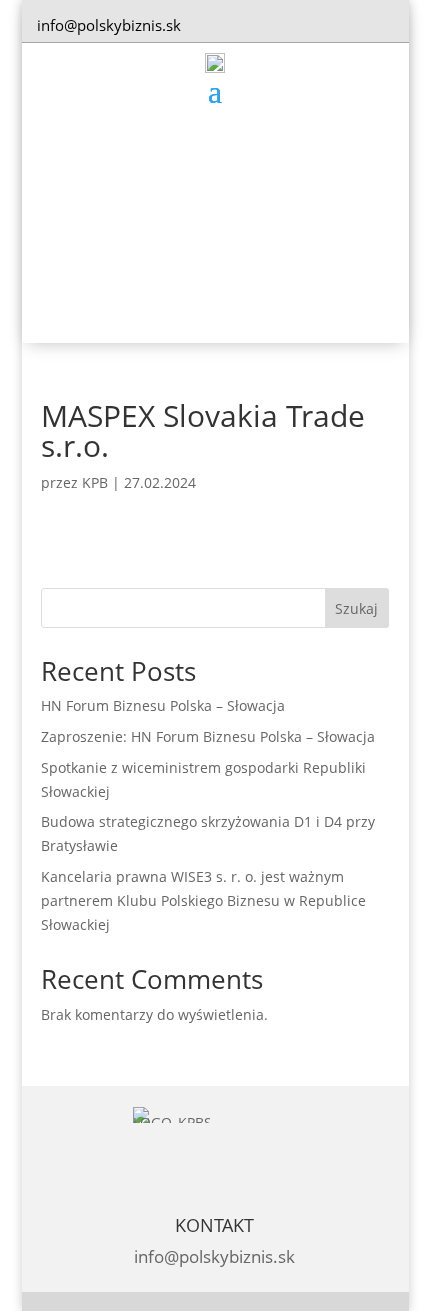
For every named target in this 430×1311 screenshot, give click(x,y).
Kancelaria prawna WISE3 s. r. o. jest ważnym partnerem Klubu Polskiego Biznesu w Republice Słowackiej (203, 900)
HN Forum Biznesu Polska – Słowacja (163, 705)
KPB (95, 482)
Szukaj (356, 608)
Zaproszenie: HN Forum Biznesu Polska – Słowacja (208, 736)
